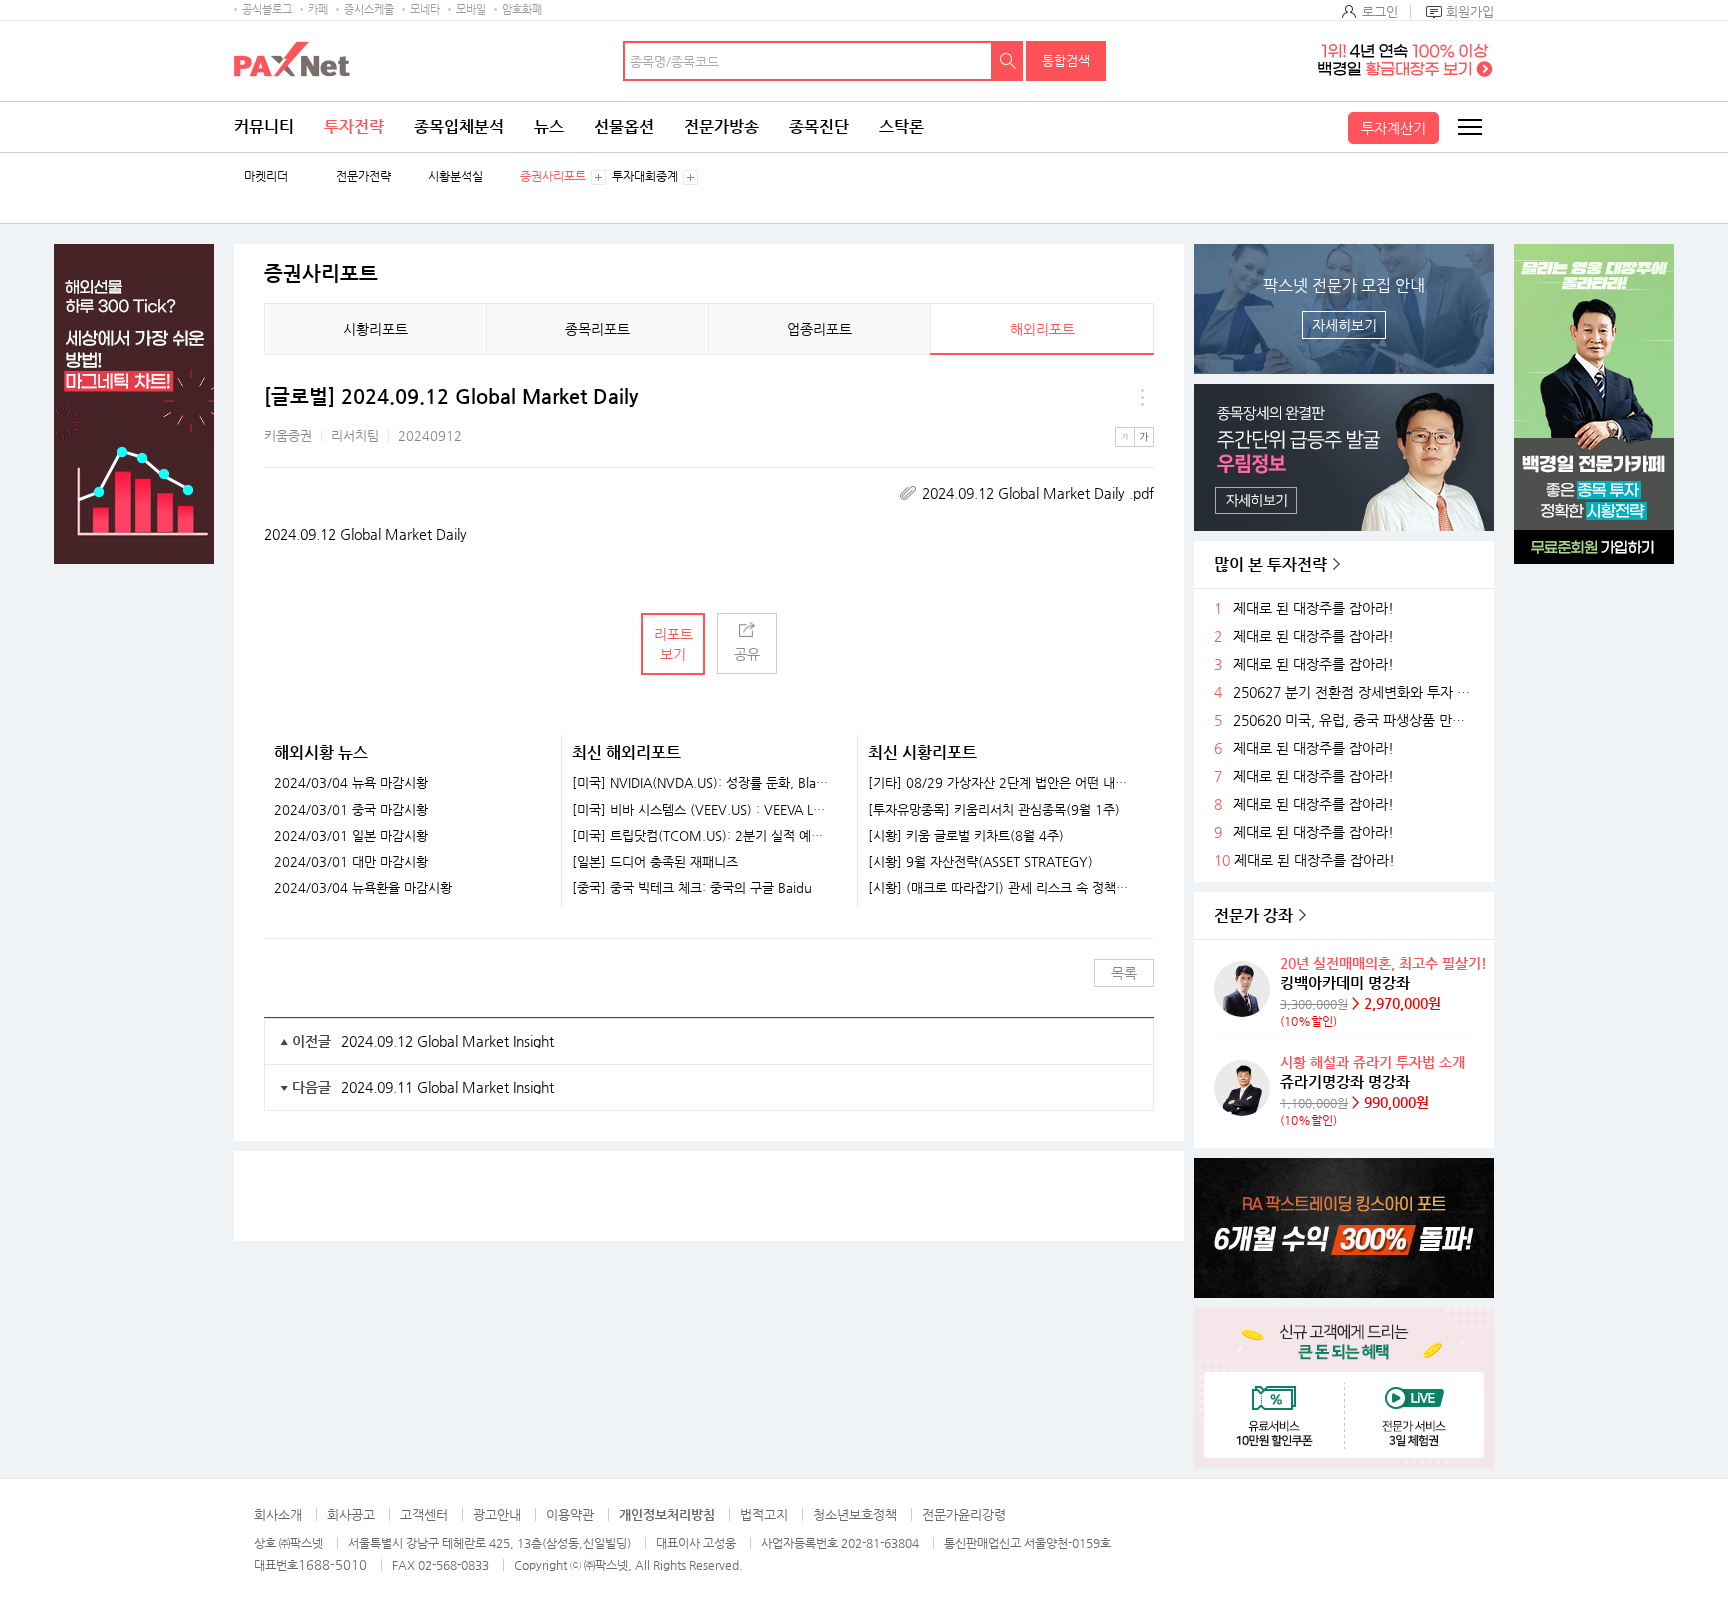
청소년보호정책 (855, 1514)
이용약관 (570, 1514)
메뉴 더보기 (1142, 397)
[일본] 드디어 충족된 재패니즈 (655, 862)
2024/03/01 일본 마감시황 (351, 836)
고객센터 (424, 1514)
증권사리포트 (553, 176)
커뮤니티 (264, 126)
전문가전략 (363, 176)
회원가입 (1470, 11)
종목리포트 (597, 329)
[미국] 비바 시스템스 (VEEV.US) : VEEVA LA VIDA (702, 810)
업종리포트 (819, 329)
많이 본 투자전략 (1270, 564)
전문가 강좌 (1253, 915)
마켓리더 (266, 176)
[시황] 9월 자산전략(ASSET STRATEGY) (980, 862)
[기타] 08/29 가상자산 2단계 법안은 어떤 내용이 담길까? (998, 783)
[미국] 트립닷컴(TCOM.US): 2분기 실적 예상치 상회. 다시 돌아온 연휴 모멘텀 (702, 836)
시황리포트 (375, 329)
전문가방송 (721, 126)
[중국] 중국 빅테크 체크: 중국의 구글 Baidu (692, 888)
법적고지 (764, 1514)
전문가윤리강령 (964, 1514)
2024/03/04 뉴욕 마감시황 (351, 783)
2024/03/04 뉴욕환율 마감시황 (363, 888)
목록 (1124, 973)
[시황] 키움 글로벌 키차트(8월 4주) (966, 836)
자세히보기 (1344, 325)
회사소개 (278, 1514)
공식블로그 (267, 9)
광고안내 (497, 1514)
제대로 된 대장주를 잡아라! (1313, 608)
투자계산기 (1393, 128)
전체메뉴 (1469, 127)
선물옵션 (624, 126)
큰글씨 (1144, 437)
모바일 (471, 9)
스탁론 (901, 126)
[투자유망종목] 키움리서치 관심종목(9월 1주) (994, 810)
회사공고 (351, 1514)
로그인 (1380, 11)
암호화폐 (522, 9)
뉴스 (549, 126)
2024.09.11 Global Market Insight (447, 1087)
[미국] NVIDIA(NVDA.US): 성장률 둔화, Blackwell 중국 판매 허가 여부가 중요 (702, 783)
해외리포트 (1042, 329)
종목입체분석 (459, 126)
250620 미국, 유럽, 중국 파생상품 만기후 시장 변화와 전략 (1356, 720)
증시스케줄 (369, 9)
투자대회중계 (645, 176)
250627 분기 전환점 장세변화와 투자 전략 (1356, 692)
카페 (318, 9)
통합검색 (1066, 60)
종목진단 (819, 126)
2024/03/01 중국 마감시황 (351, 810)
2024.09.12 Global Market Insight (447, 1041)
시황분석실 (455, 176)
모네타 (425, 9)
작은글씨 (1125, 437)
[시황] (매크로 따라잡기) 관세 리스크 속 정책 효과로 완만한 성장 (998, 888)
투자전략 (354, 126)
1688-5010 (332, 1564)
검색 (1008, 61)
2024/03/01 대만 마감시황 (351, 862)
